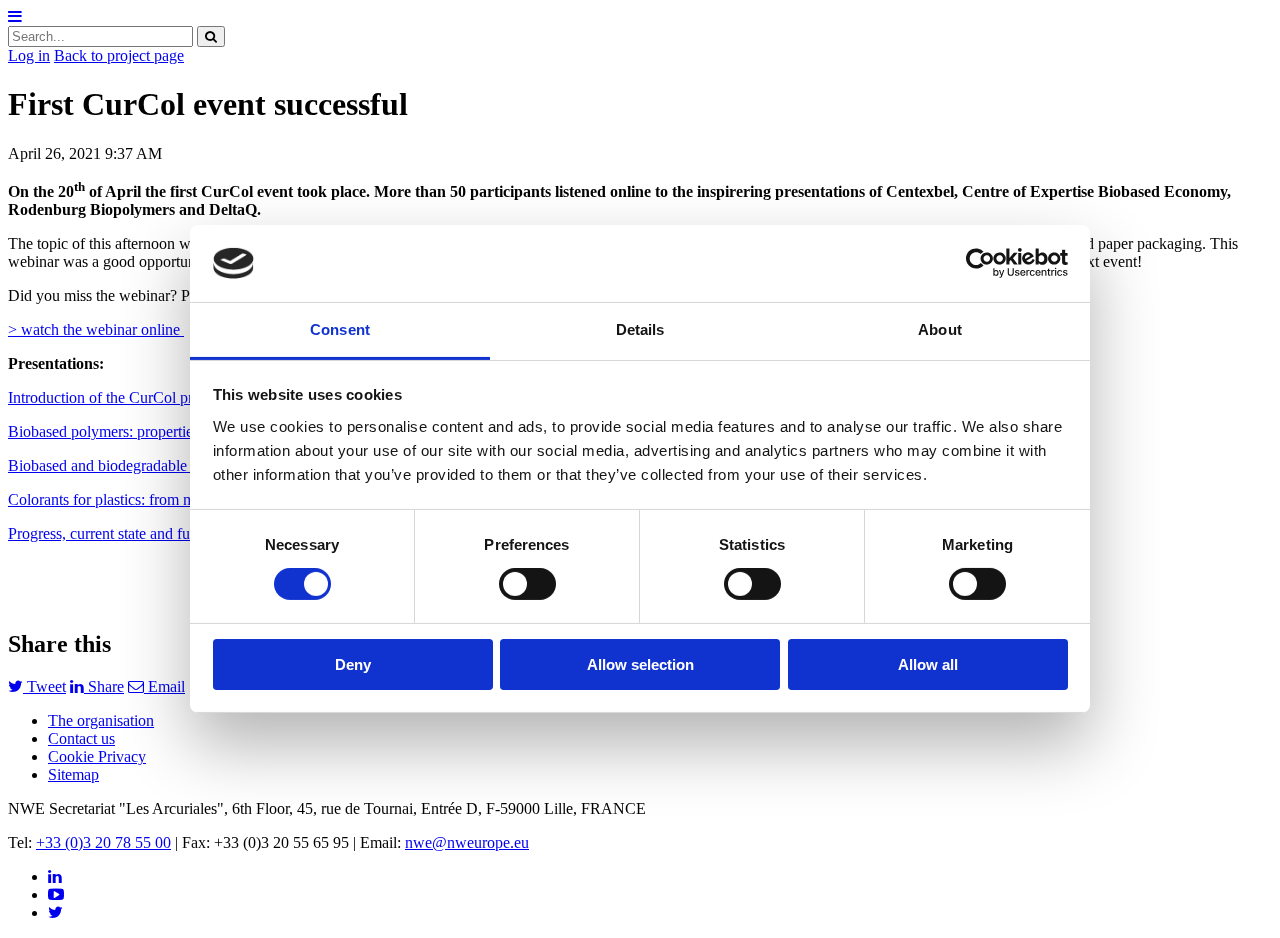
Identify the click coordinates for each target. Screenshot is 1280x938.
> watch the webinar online (96, 329)
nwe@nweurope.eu (467, 842)
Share (104, 686)
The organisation (101, 720)
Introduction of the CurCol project (115, 397)
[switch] (527, 584)
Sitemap (73, 774)
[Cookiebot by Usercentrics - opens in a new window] (980, 263)
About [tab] (940, 329)
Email (164, 686)
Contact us (81, 738)
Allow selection (640, 664)
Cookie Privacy (97, 756)
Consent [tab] (340, 329)
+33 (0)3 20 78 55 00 (103, 842)
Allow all (928, 664)
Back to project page (119, 55)
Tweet (44, 686)
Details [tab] (640, 329)
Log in (29, 55)
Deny (353, 664)
